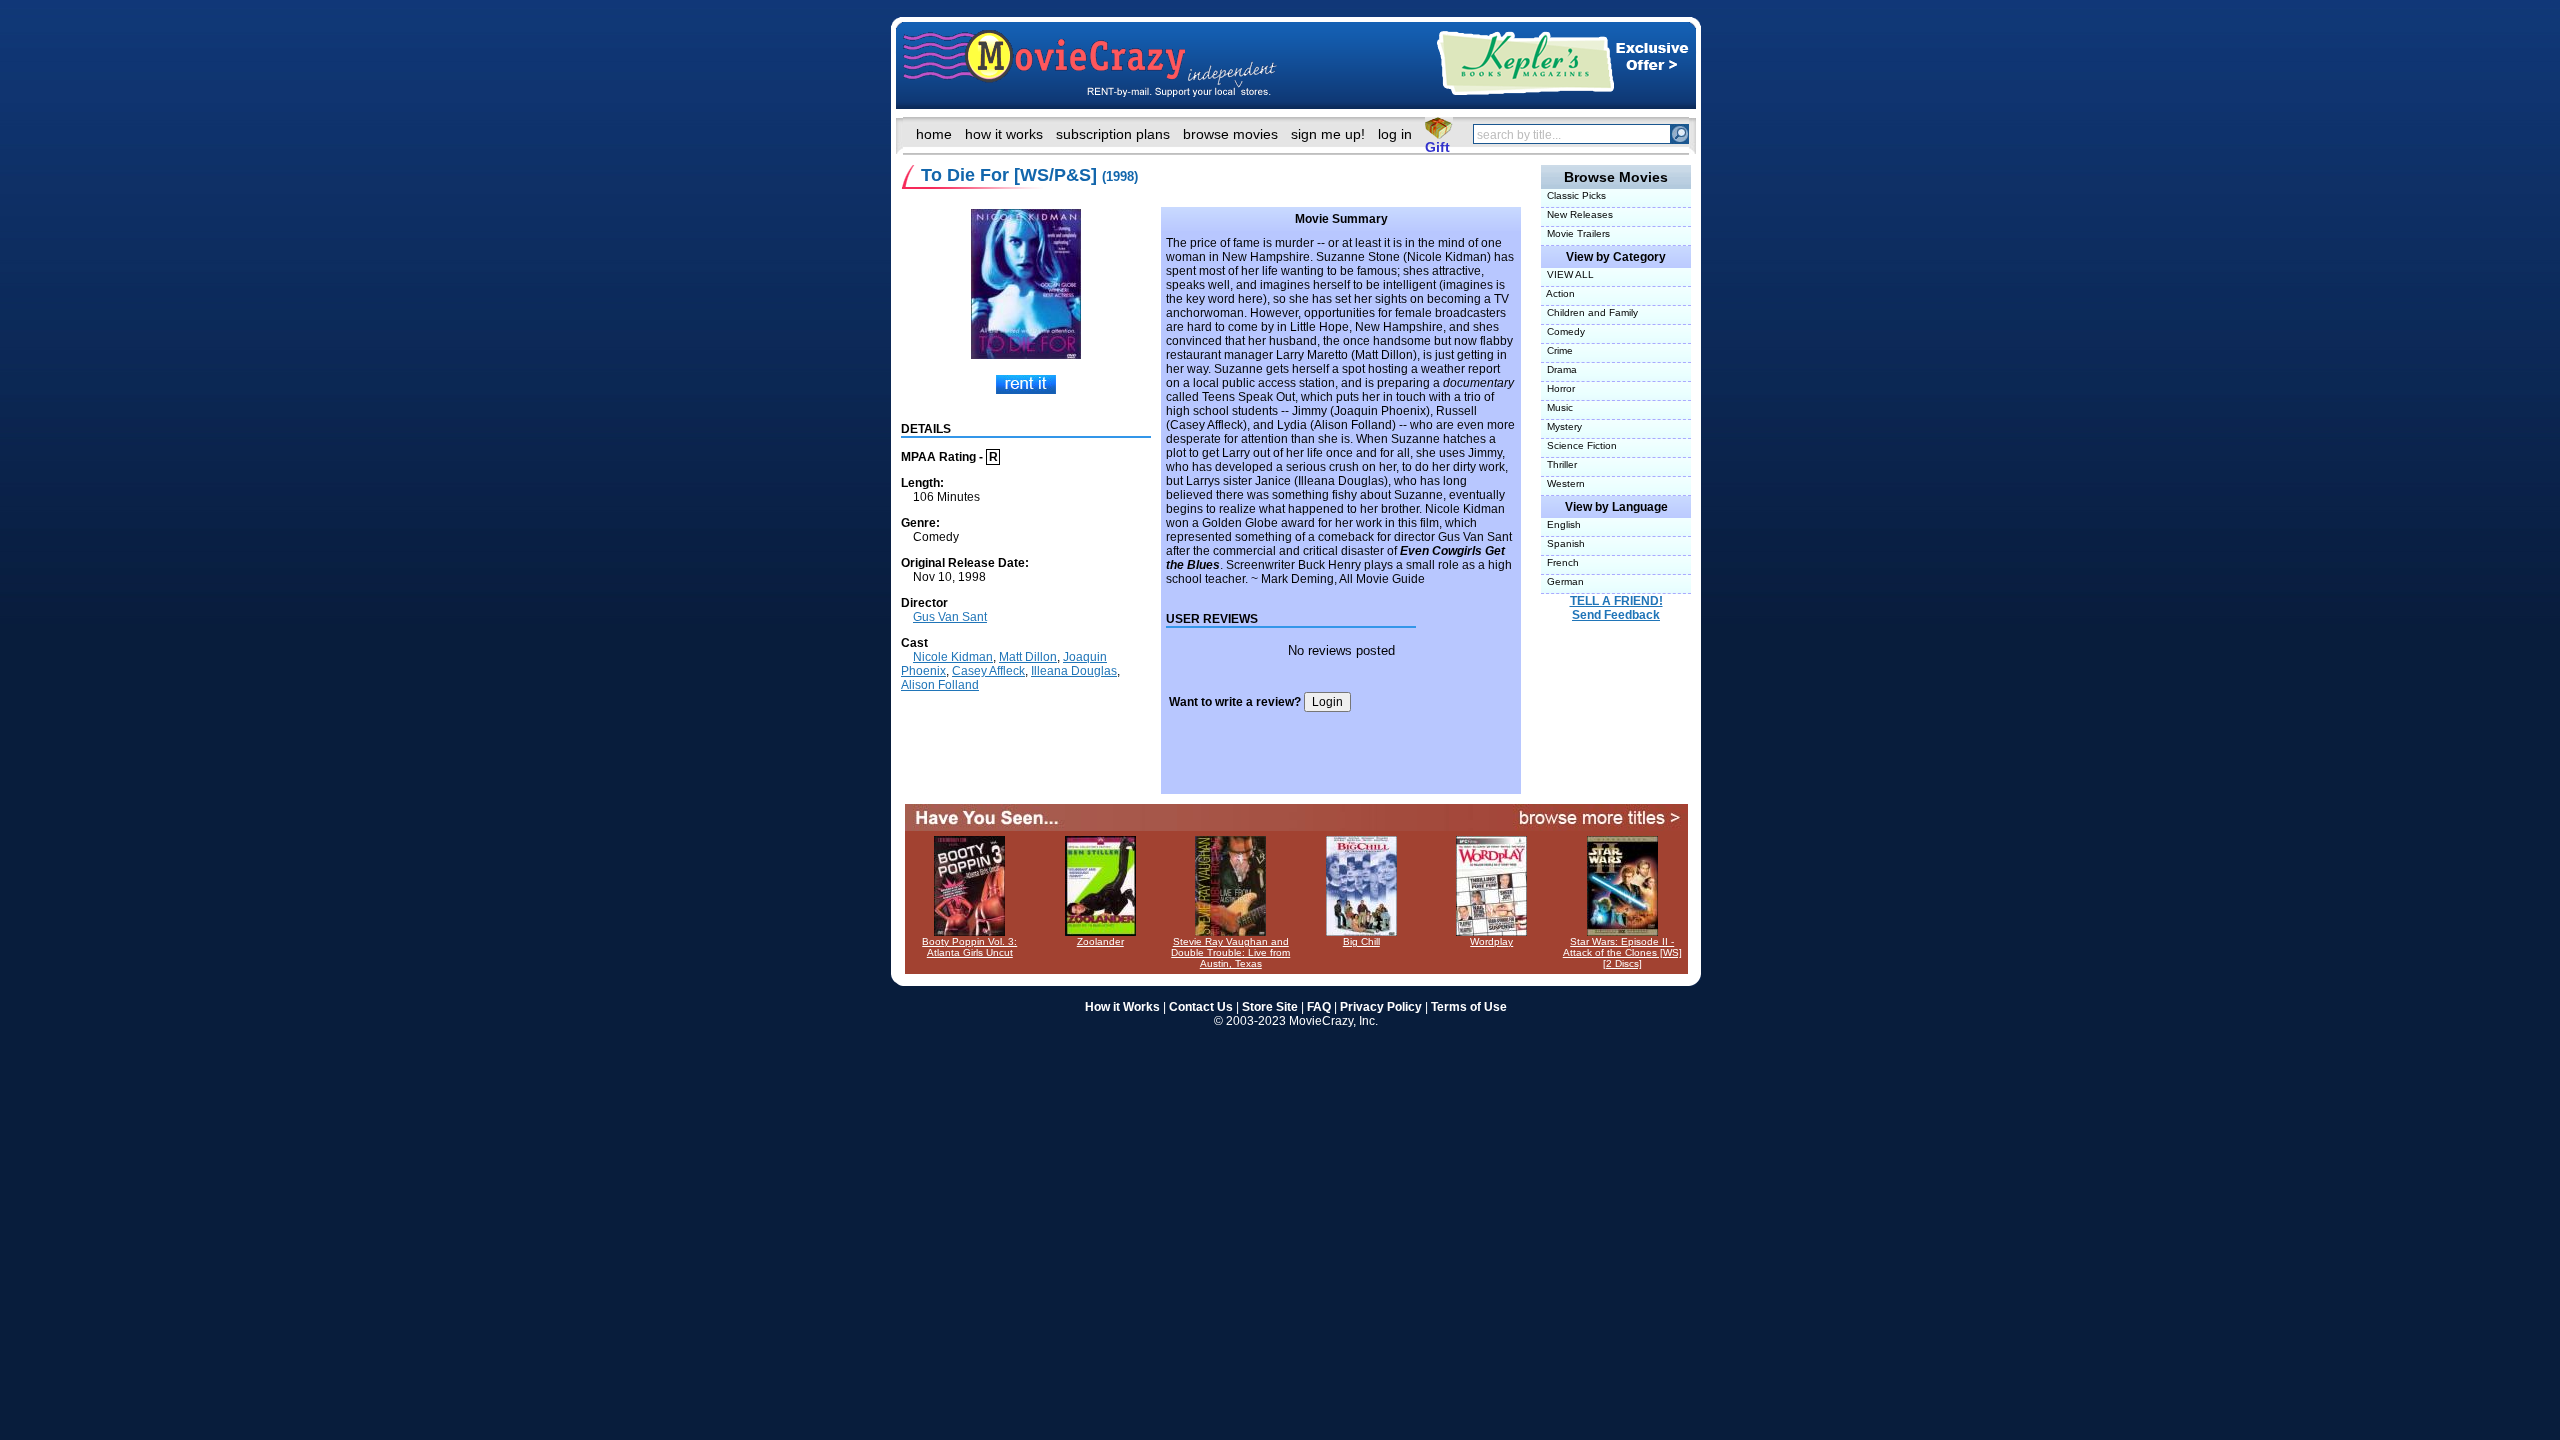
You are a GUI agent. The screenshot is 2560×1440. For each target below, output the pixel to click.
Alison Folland (940, 685)
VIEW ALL (1567, 274)
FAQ (1319, 1007)
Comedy (1563, 331)
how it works (1004, 134)
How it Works (1122, 1007)
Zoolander (1100, 941)
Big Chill (1361, 941)
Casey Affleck (988, 671)
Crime (1557, 350)
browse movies (1230, 134)
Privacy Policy (1381, 1007)
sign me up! (1328, 134)
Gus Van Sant (950, 617)
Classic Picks (1573, 195)
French (1560, 562)
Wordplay (1491, 941)
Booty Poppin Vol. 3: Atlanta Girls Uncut (969, 947)
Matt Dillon (1028, 657)
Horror (1558, 388)
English (1561, 524)
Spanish (1563, 543)
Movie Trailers (1575, 233)
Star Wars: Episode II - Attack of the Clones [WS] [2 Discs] (1622, 952)
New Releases (1577, 214)
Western (1563, 483)
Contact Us (1201, 1007)
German (1562, 581)
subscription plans (1113, 134)
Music (1557, 407)
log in (1395, 134)
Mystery (1561, 426)
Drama (1559, 369)
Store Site (1270, 1007)
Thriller (1559, 464)
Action (1558, 293)
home (934, 134)
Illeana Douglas (1074, 671)
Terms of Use (1469, 1007)
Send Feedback (1616, 615)
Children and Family (1589, 312)
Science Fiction (1579, 445)
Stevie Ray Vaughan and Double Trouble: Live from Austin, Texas (1230, 952)
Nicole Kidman (953, 657)
